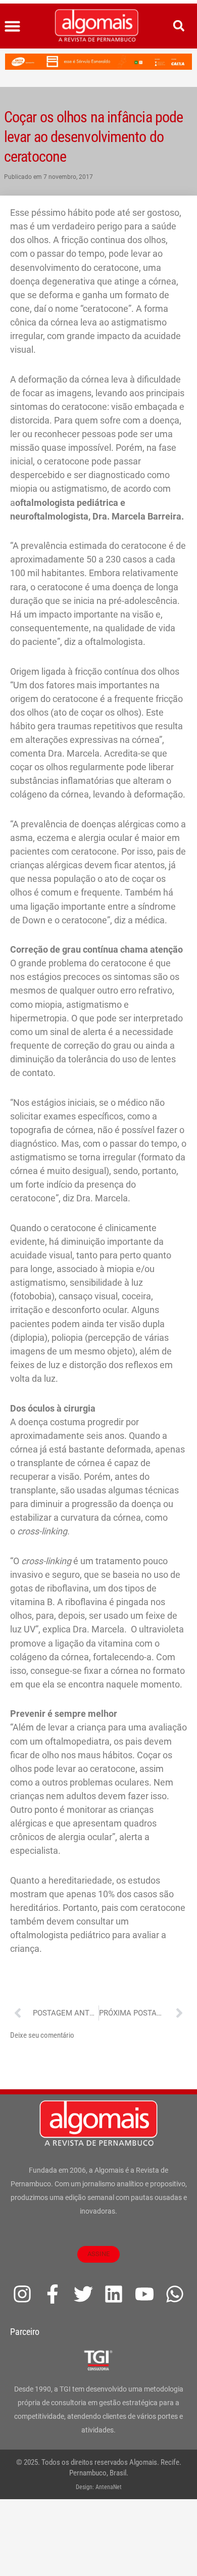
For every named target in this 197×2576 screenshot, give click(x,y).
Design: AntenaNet (99, 2487)
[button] (13, 26)
